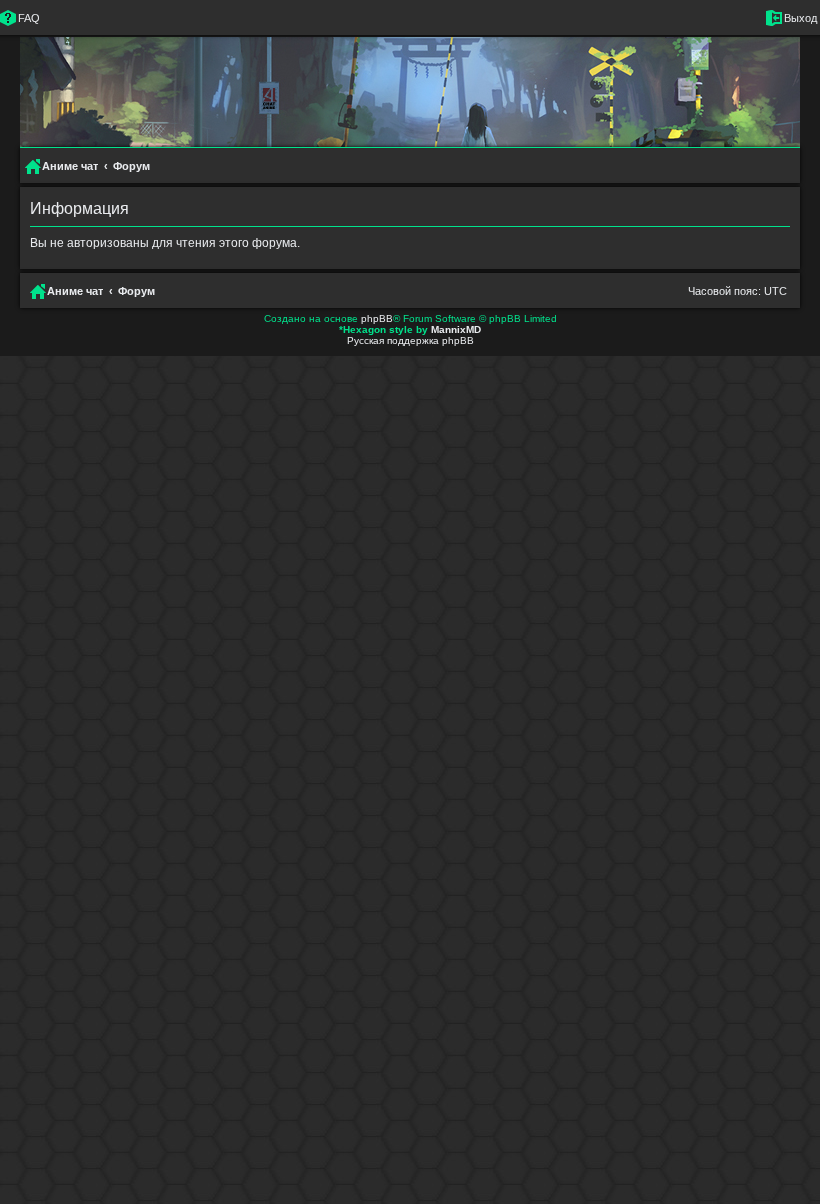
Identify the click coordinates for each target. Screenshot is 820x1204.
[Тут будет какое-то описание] (391, 114)
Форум (136, 291)
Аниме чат (75, 291)
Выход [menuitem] (800, 18)
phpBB (377, 318)
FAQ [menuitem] (29, 18)
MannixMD (456, 329)
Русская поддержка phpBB (410, 340)
